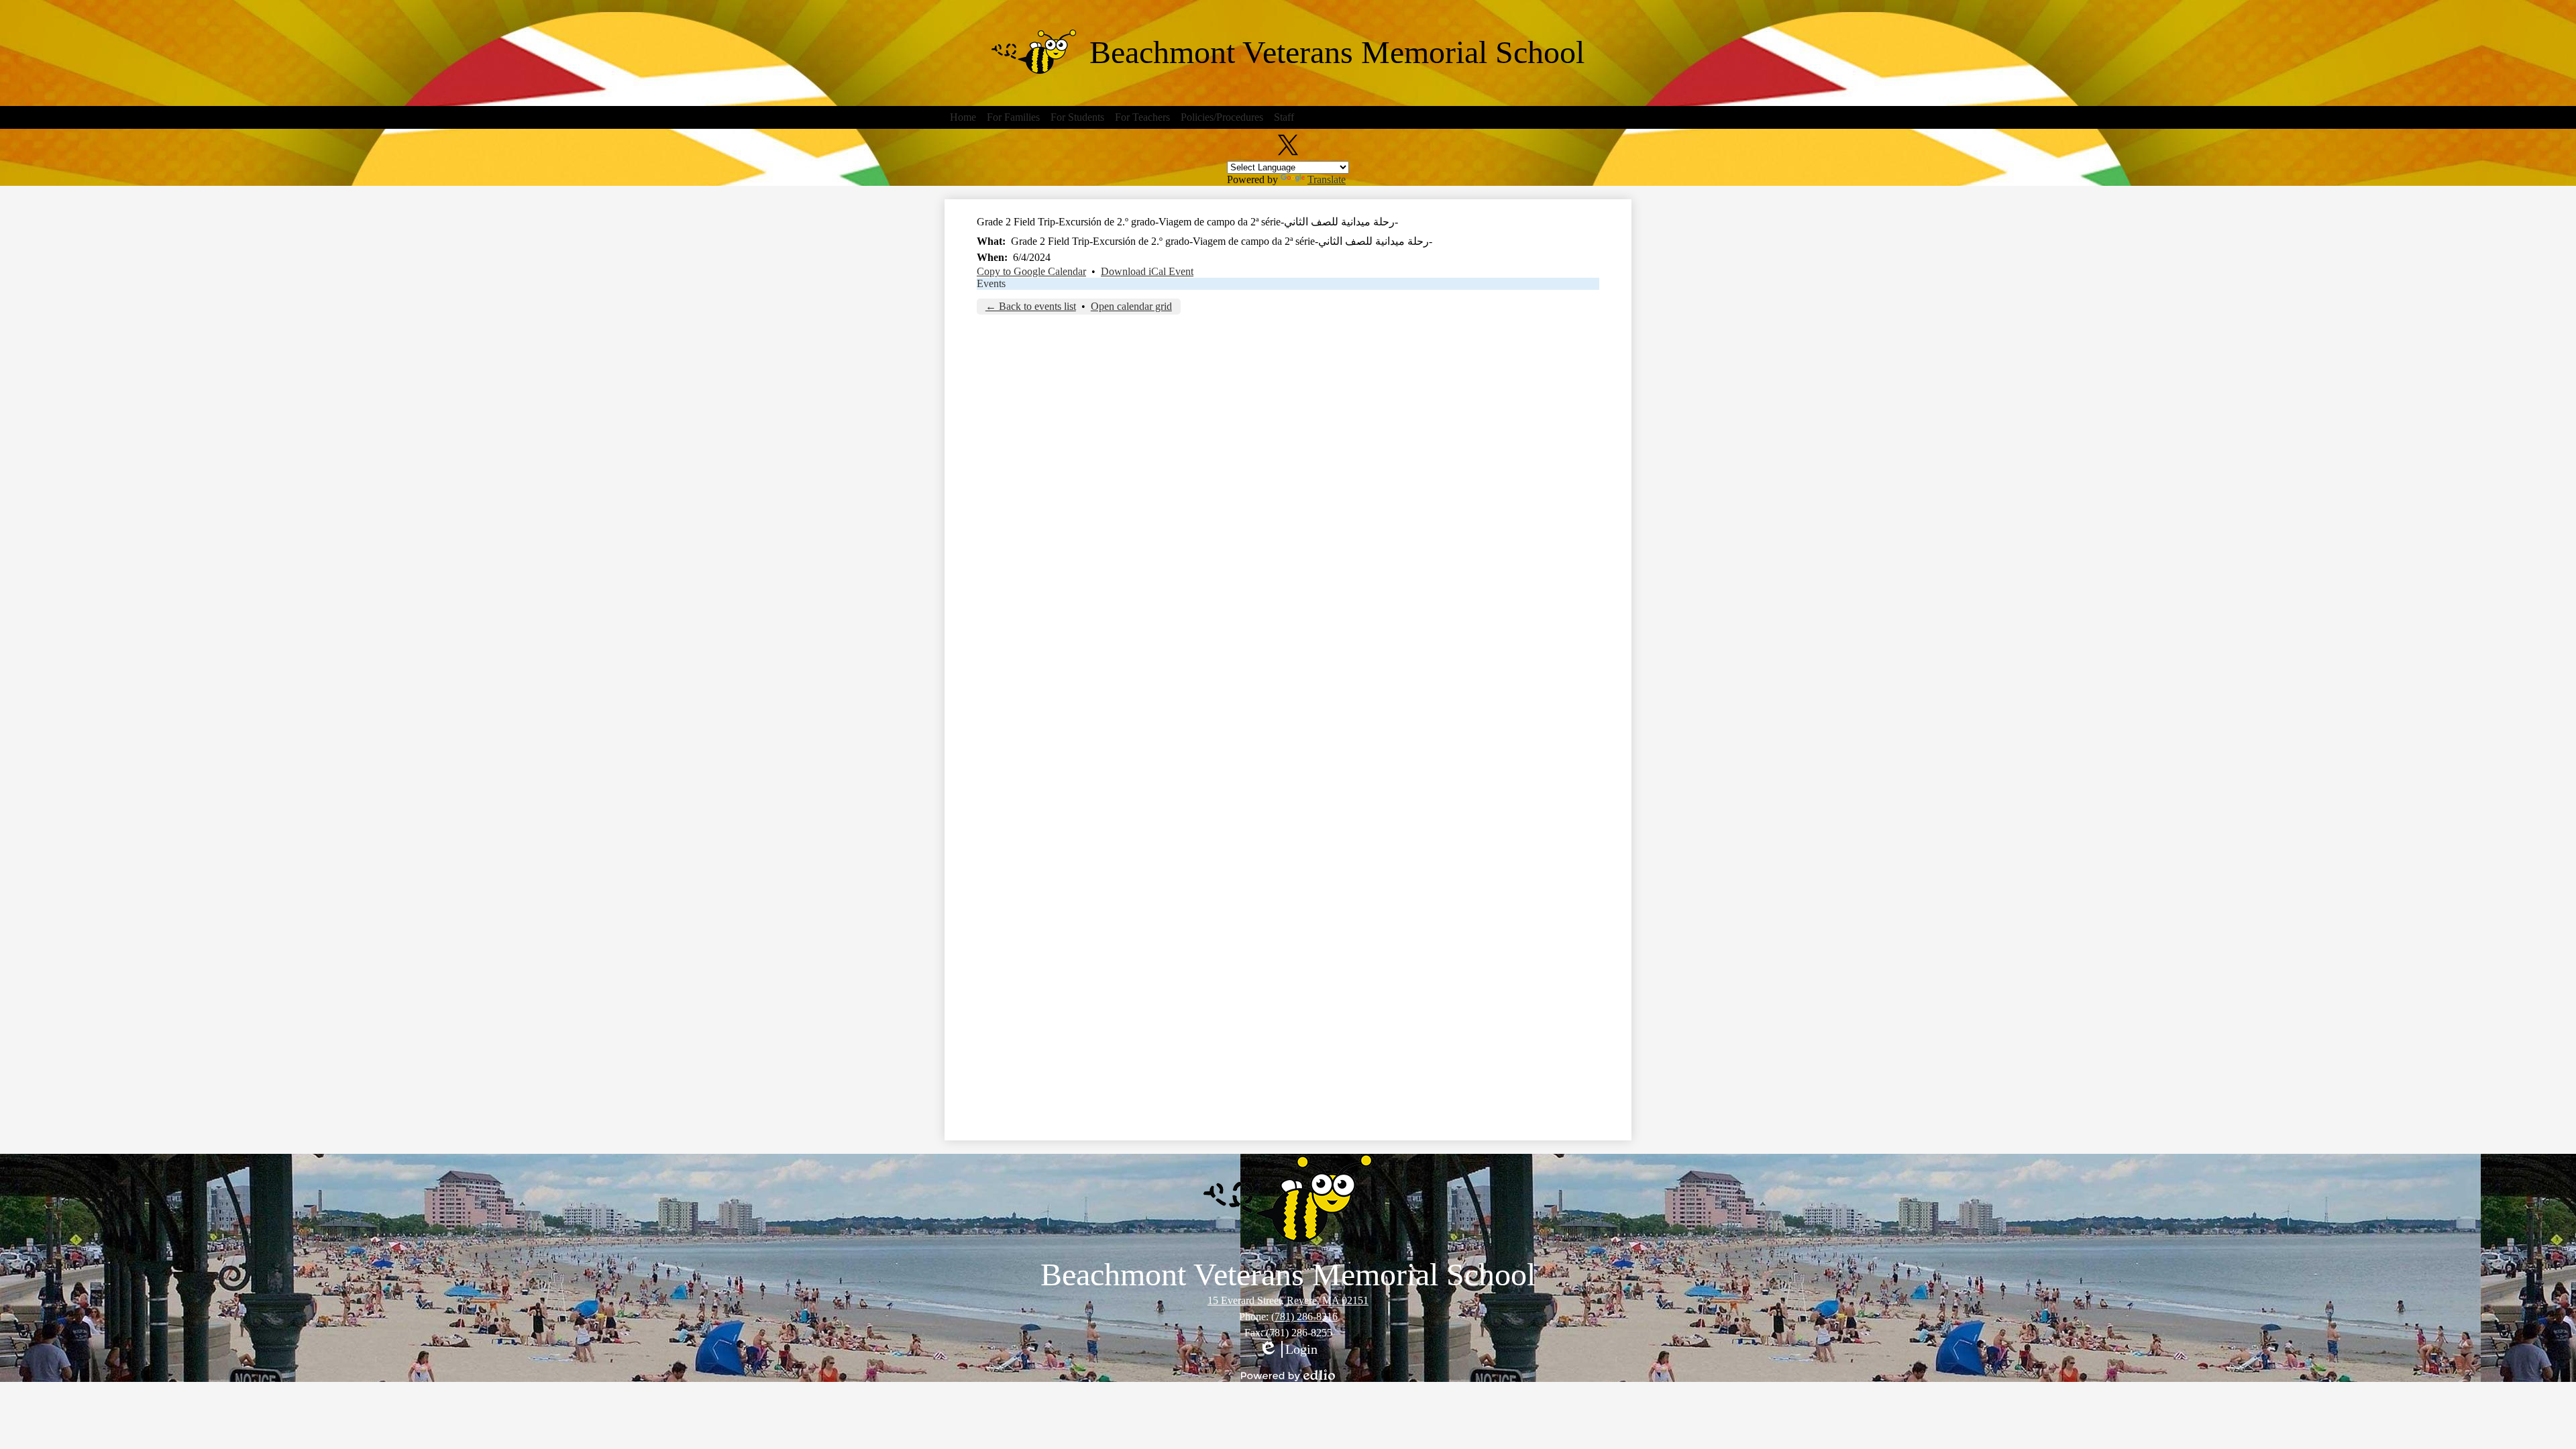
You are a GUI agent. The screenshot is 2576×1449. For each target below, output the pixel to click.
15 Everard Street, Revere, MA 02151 (1288, 1300)
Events (991, 283)
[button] (963, 117)
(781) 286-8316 (1304, 1317)
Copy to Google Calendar (1031, 271)
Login (1288, 1350)
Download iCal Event (1147, 271)
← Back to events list (1031, 306)
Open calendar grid (1131, 306)
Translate (1327, 179)
